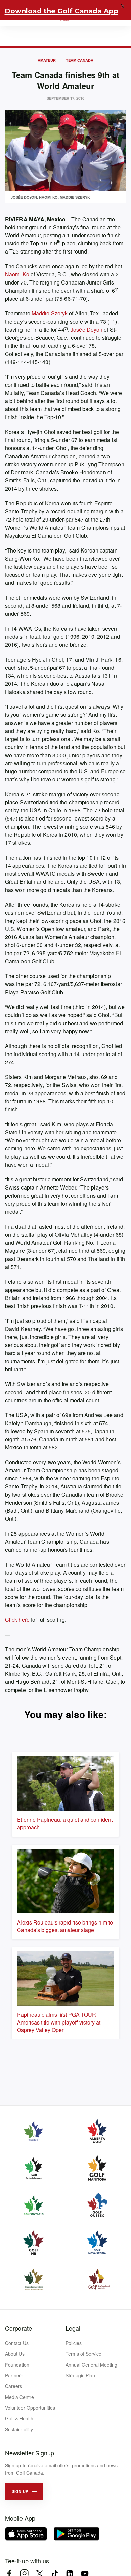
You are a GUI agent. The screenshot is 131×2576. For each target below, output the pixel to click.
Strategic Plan (80, 2375)
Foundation (17, 2365)
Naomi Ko (17, 274)
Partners (14, 2375)
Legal (73, 2328)
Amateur (47, 60)
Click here (17, 1620)
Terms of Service (83, 2354)
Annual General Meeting (91, 2365)
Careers (14, 2386)
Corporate (18, 2328)
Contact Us (17, 2343)
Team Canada (80, 60)
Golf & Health (19, 2418)
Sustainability (19, 2429)
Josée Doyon (86, 329)
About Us (15, 2354)
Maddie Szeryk (50, 313)
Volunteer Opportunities (30, 2408)
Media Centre (19, 2397)
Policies (74, 2343)
